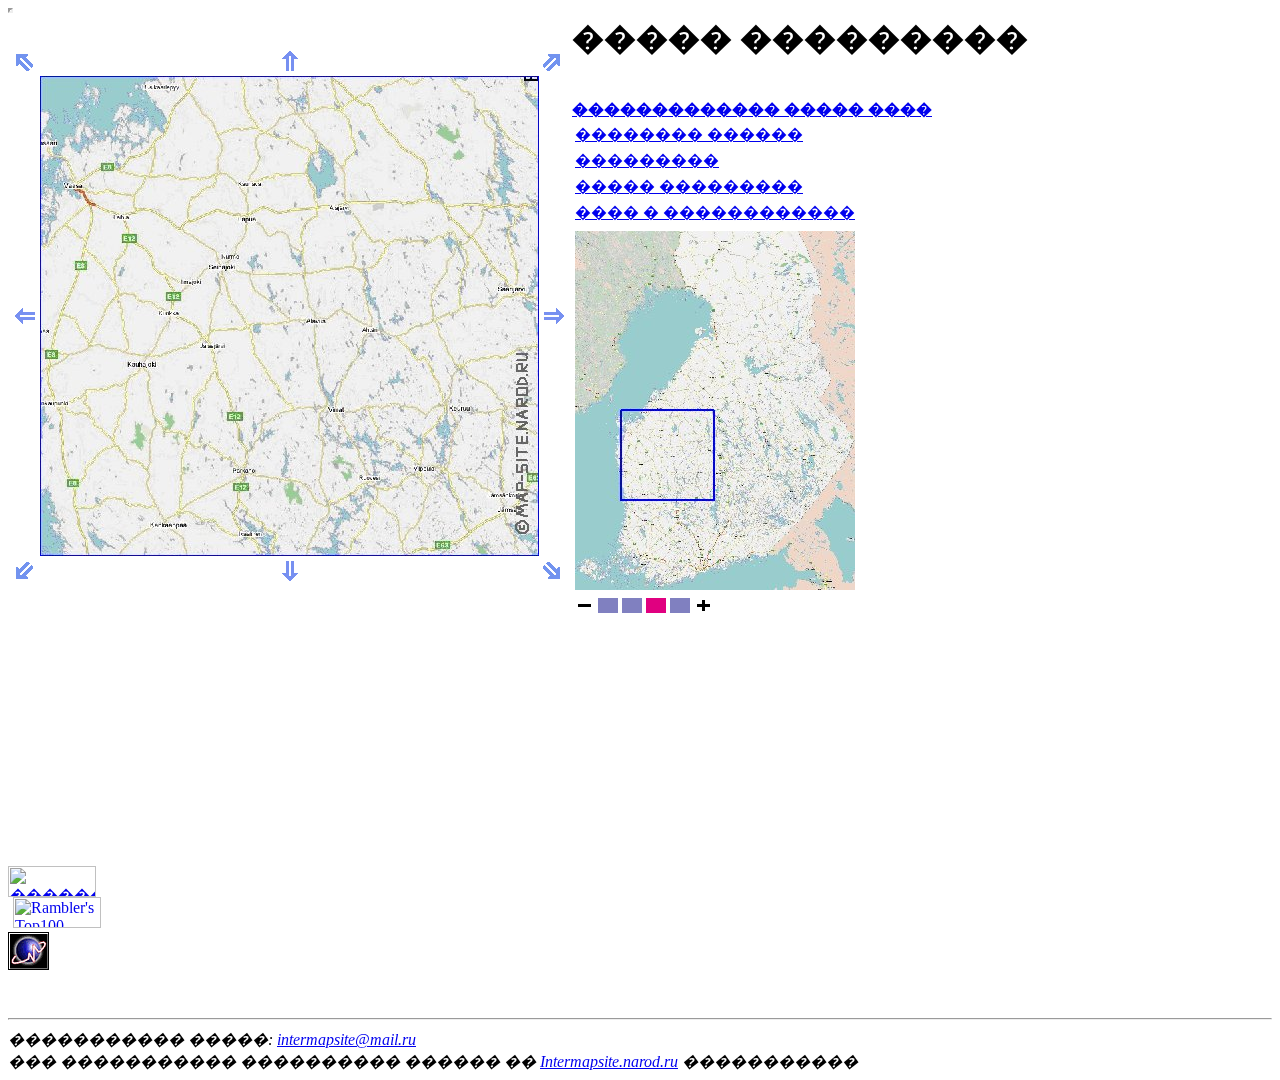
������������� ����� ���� (752, 109)
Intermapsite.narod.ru (609, 1061)
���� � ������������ (715, 212)
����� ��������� (689, 186)
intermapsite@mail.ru (346, 1039)
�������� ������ (689, 134)
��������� (647, 160)
